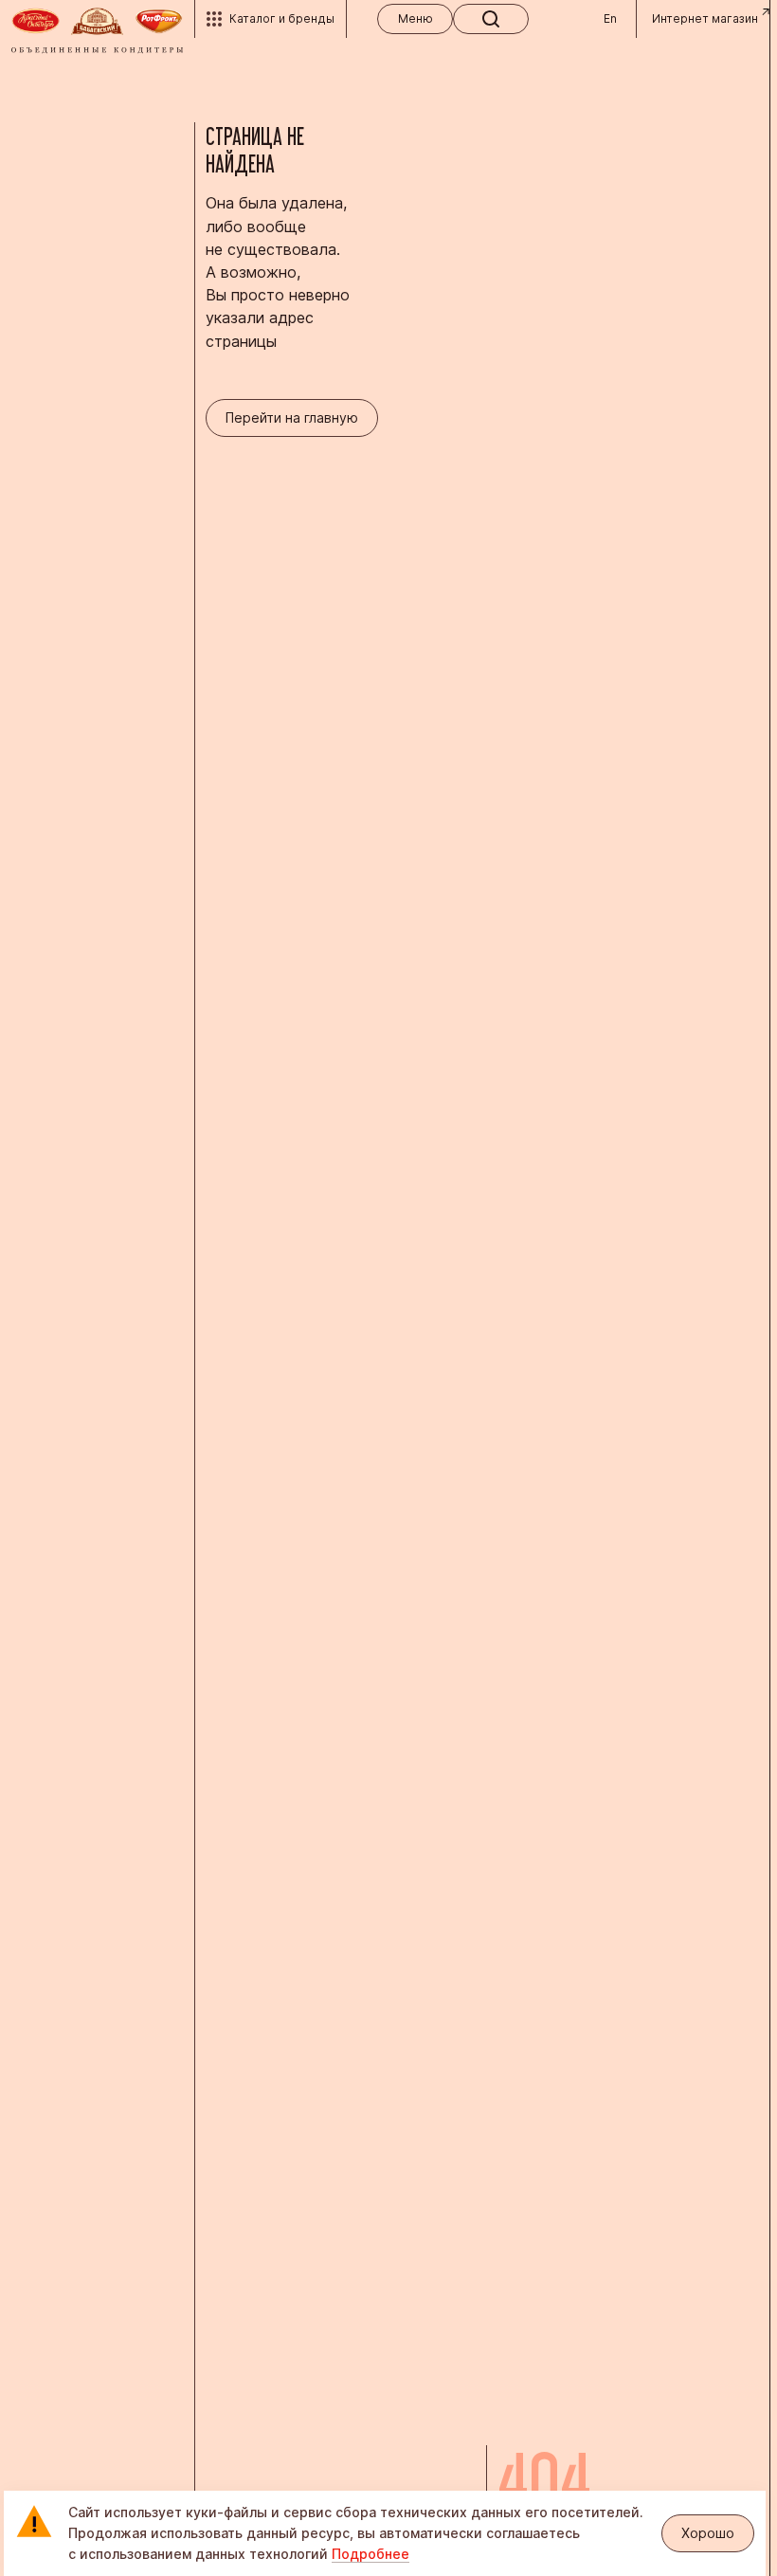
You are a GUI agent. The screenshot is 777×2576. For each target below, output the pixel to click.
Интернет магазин (705, 18)
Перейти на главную (292, 417)
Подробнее (370, 2554)
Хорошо (708, 2533)
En (610, 18)
